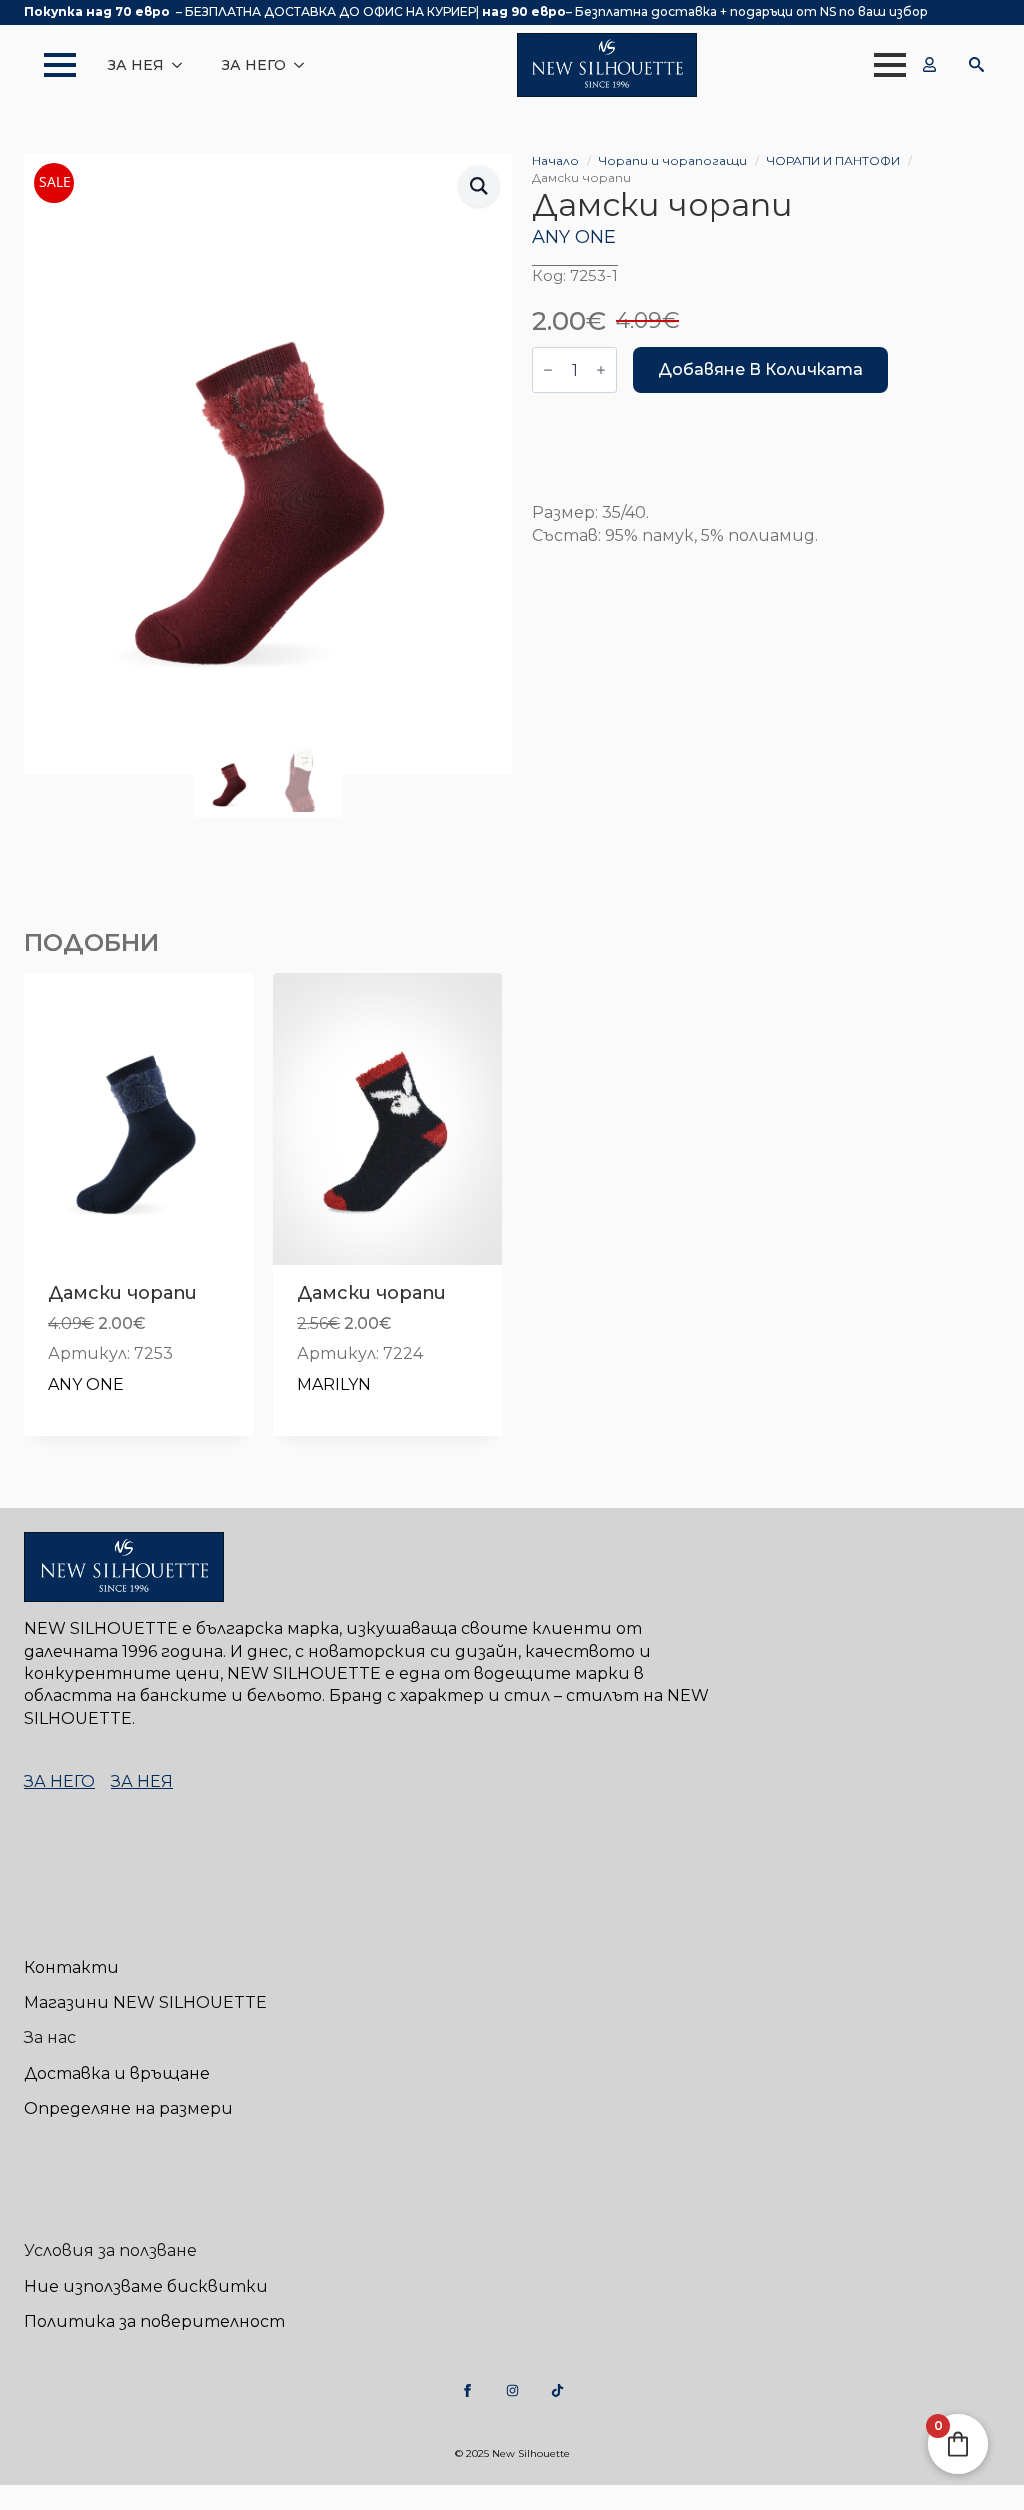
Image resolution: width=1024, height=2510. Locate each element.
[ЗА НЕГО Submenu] (305, 65)
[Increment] (601, 370)
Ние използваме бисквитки (146, 2286)
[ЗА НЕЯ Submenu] (183, 65)
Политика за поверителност (154, 2321)
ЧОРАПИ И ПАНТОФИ (833, 160)
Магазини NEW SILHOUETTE (145, 2002)
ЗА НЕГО (254, 65)
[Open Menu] (50, 65)
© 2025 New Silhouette (512, 2453)
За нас (50, 2037)
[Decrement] (548, 370)
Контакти (71, 1967)
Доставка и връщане (117, 2073)
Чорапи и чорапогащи (673, 160)
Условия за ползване (110, 2250)
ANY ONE (574, 237)
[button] (479, 186)
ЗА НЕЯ (136, 65)
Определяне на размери (128, 2108)
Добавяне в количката (760, 369)
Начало (555, 160)
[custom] (467, 2390)
